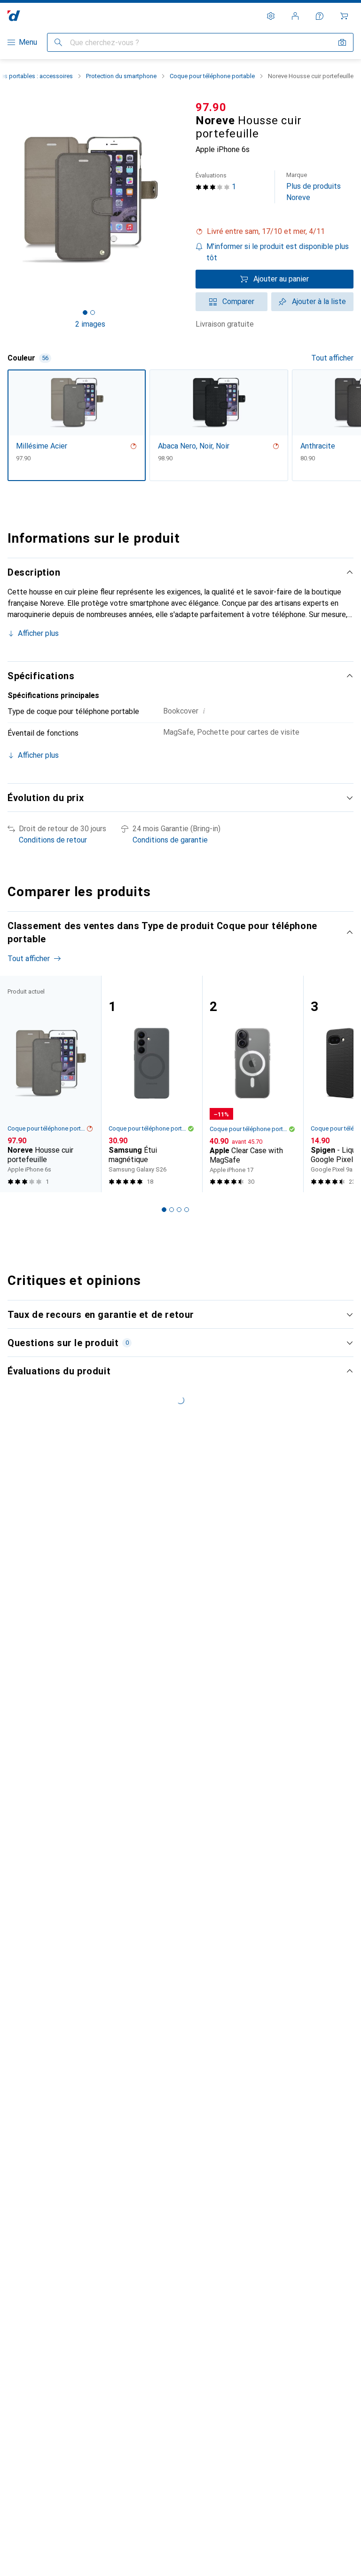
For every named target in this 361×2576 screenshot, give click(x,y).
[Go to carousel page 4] (187, 1210)
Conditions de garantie (170, 840)
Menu (28, 42)
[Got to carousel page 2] (93, 313)
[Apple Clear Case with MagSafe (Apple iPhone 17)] (253, 1084)
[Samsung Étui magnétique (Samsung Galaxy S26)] (152, 1084)
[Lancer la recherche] (58, 42)
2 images (90, 324)
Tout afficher (332, 358)
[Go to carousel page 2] (172, 1210)
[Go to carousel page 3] (179, 1210)
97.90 (211, 107)
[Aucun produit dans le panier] (344, 16)
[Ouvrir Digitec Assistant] (320, 16)
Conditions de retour (53, 840)
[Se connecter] (295, 16)
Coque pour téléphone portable (212, 76)
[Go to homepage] (14, 16)
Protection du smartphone (121, 76)
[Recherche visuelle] (342, 42)
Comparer (238, 301)
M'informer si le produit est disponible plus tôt (278, 252)
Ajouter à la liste (319, 301)
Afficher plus (38, 633)
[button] (275, 232)
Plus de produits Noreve (314, 187)
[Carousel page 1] (164, 1210)
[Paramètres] (271, 16)
